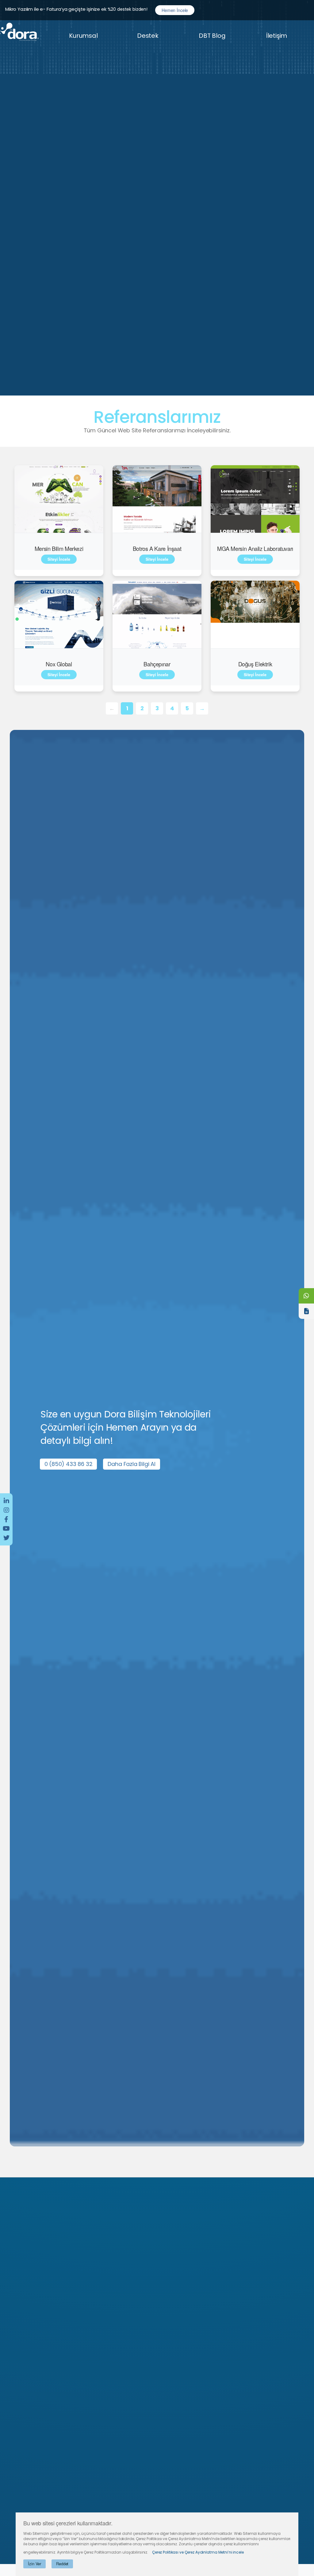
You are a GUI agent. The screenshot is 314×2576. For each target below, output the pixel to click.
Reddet (62, 2564)
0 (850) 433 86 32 (69, 1464)
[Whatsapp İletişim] (306, 1296)
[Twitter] (6, 1538)
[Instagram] (6, 1510)
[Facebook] (6, 1519)
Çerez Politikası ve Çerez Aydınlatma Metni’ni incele (198, 2552)
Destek (148, 36)
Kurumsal (83, 36)
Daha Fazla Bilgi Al (132, 1464)
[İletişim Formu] (306, 1311)
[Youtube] (6, 1529)
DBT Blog (212, 36)
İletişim (277, 36)
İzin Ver (34, 2564)
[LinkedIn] (6, 1501)
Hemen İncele (175, 10)
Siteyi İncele (59, 559)
